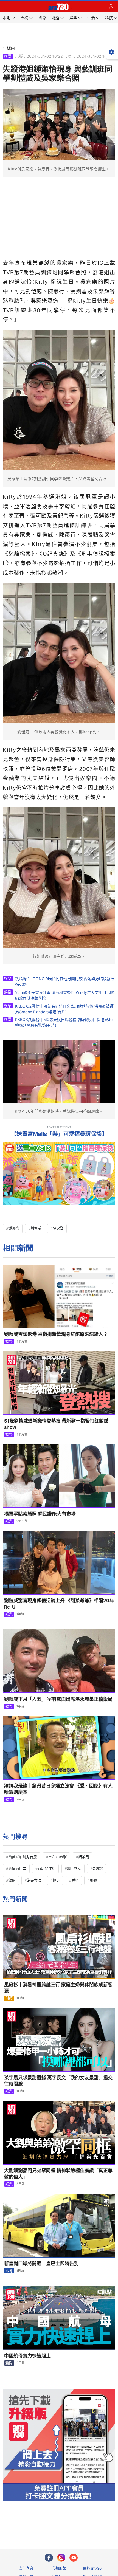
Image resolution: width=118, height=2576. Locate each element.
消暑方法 (34, 1880)
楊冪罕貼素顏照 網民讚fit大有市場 (40, 1514)
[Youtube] (74, 2558)
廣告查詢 (26, 2568)
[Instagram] (61, 2558)
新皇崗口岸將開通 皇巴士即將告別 (41, 2264)
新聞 (9, 2363)
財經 (9, 1998)
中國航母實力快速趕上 (27, 2356)
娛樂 (8, 56)
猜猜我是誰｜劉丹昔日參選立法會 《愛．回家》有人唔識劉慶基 (58, 1789)
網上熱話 (74, 1869)
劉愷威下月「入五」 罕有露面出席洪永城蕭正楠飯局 (58, 1699)
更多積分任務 (88, 2523)
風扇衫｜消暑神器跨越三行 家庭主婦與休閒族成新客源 (58, 1988)
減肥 (75, 1880)
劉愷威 (36, 1228)
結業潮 (84, 1857)
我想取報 (59, 2568)
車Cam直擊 (57, 1857)
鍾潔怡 (14, 1228)
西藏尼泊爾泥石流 (23, 1857)
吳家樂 (58, 1228)
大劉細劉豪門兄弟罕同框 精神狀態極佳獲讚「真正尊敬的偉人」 (58, 2174)
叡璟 (12, 1880)
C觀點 (98, 1869)
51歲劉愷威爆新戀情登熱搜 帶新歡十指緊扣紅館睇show (56, 1424)
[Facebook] (49, 2558)
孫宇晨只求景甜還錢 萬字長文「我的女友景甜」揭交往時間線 (58, 2081)
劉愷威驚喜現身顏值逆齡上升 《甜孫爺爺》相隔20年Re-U (59, 1604)
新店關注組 (47, 1869)
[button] (7, 7)
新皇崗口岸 (17, 1869)
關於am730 (92, 2568)
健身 (56, 1880)
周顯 (93, 1880)
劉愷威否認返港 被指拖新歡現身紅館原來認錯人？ (56, 1334)
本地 (9, 2271)
